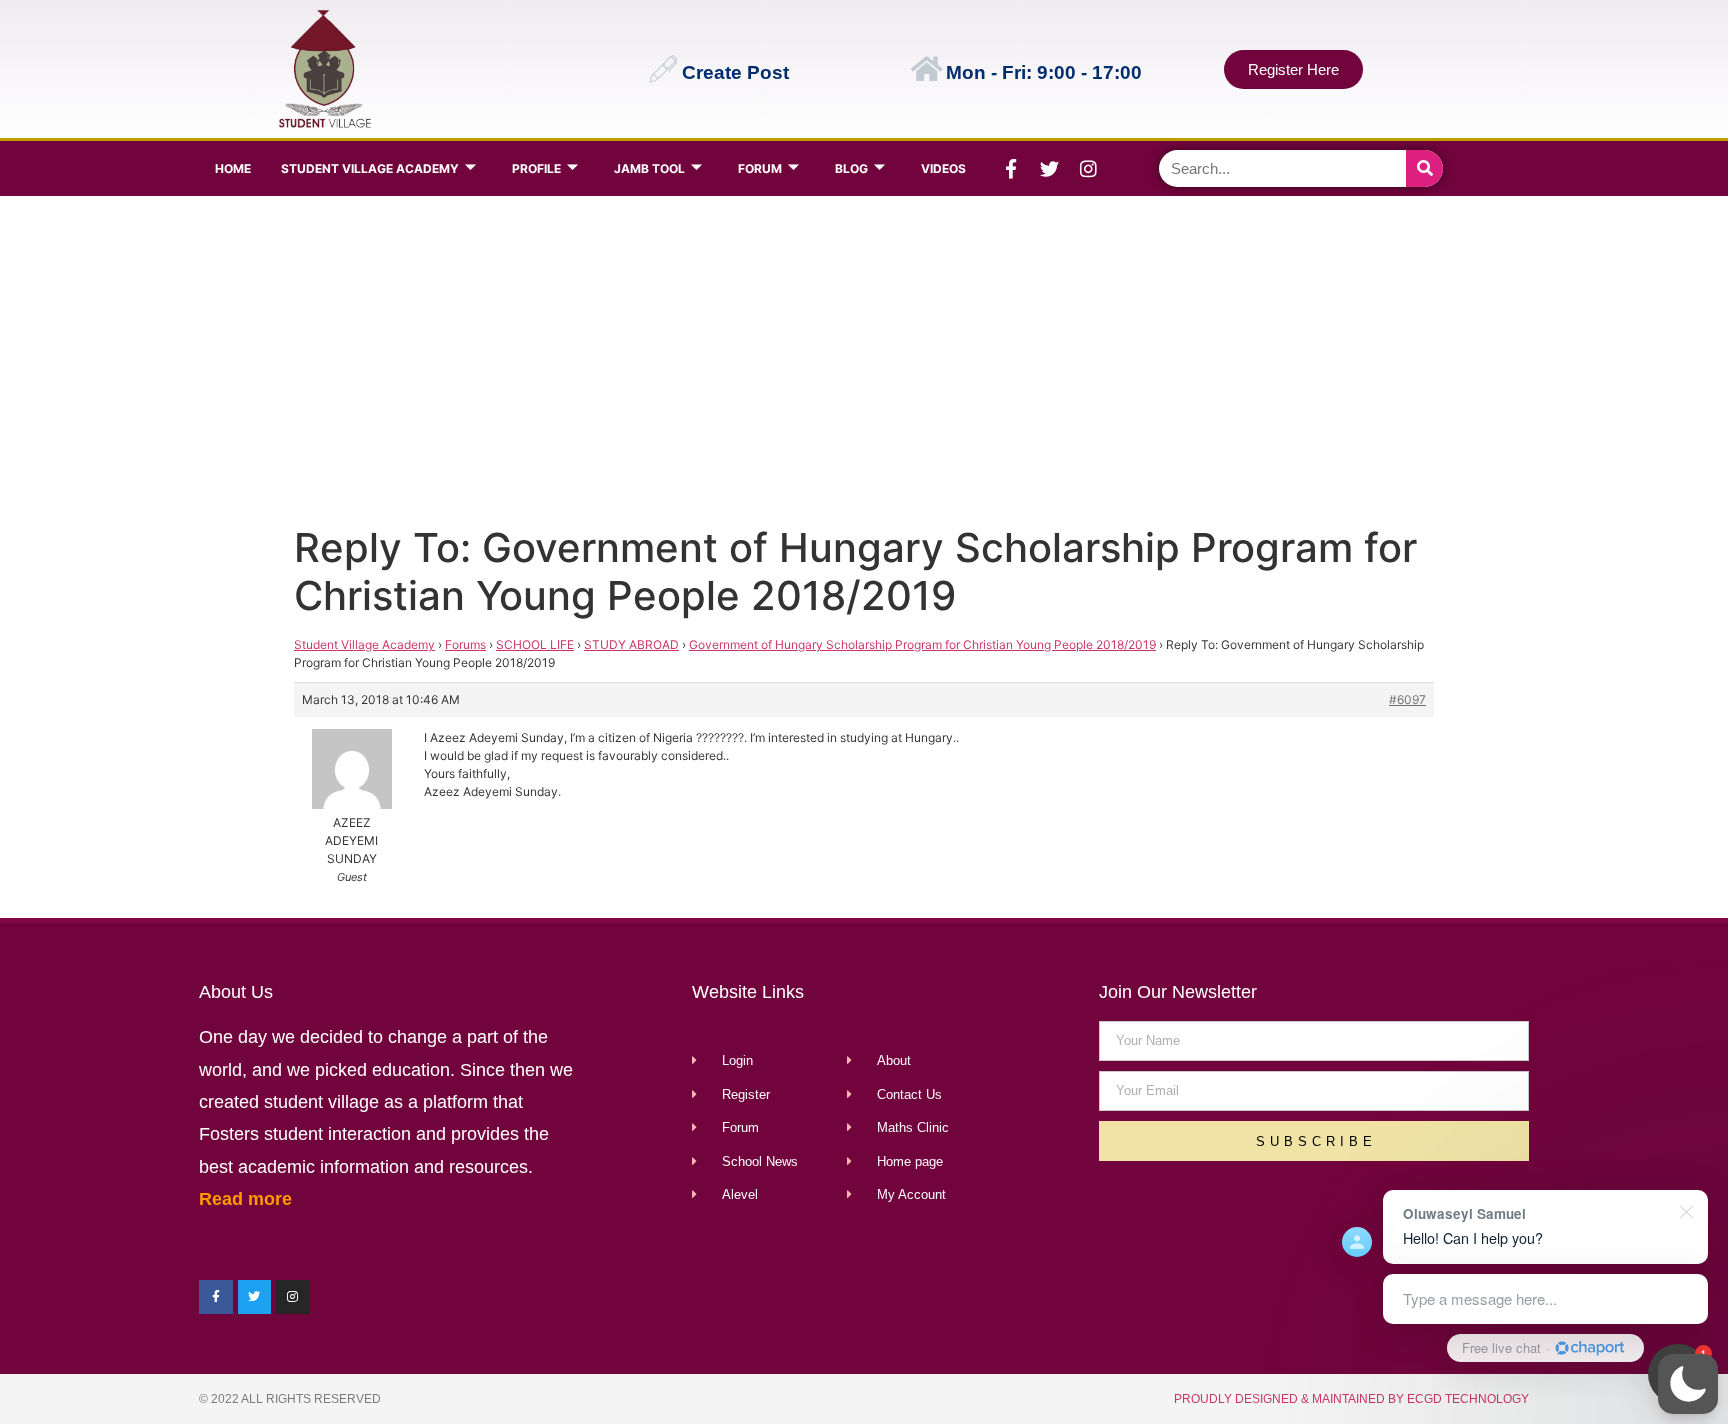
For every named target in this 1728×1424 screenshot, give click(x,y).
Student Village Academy (370, 168)
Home (233, 168)
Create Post (735, 72)
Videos (943, 168)
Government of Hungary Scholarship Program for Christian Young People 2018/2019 (922, 644)
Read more (245, 1199)
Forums (465, 644)
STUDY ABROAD (631, 644)
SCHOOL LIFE (535, 644)
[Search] (1424, 168)
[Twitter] (1050, 169)
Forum (760, 168)
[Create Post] (663, 69)
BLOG (851, 168)
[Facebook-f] (1011, 169)
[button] (1688, 1384)
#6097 (1407, 699)
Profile (536, 168)
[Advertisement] (859, 356)
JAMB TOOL (649, 168)
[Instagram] (1089, 169)
